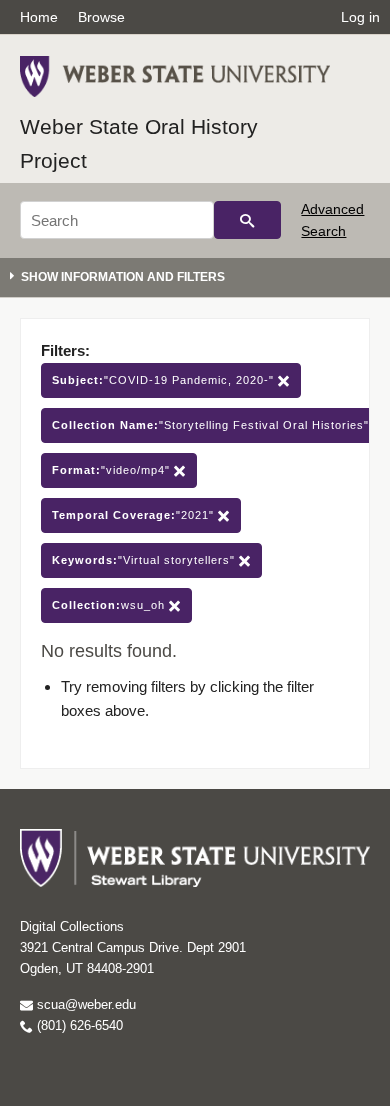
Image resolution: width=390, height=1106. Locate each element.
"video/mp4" (113, 470)
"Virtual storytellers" (145, 560)
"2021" (135, 515)
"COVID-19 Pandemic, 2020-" (165, 380)
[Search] (247, 220)
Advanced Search (332, 220)
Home (39, 17)
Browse (101, 17)
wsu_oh (110, 605)
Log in (360, 17)
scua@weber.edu (84, 1004)
